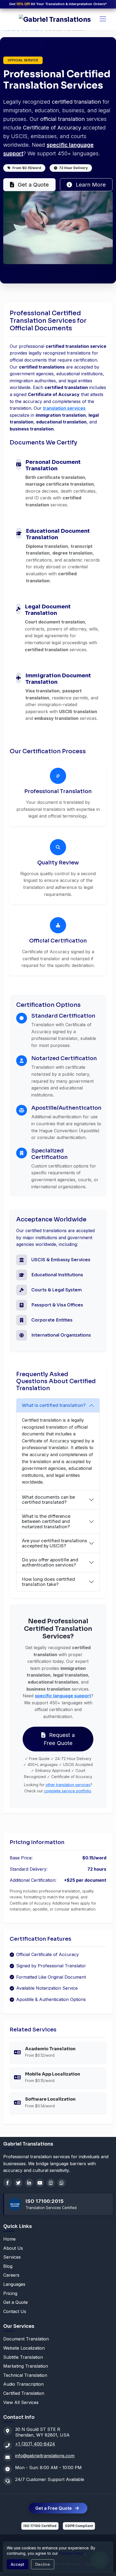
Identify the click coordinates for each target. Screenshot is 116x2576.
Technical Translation (25, 2375)
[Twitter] (18, 2183)
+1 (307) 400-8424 (35, 2444)
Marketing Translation (26, 2366)
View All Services (21, 2402)
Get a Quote (33, 185)
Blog (8, 2266)
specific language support (63, 1696)
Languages (14, 2284)
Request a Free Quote (59, 1739)
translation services (64, 408)
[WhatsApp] (62, 2183)
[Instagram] (51, 2183)
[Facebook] (8, 2183)
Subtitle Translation (23, 2357)
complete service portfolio (68, 1791)
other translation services (68, 1785)
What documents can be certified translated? (48, 1500)
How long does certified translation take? (48, 1582)
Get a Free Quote (54, 2508)
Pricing (10, 2293)
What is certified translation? (54, 1405)
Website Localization (24, 2348)
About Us (13, 2248)
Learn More (90, 185)
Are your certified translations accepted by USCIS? (54, 1543)
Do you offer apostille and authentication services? (50, 1562)
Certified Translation (24, 2393)
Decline (43, 2564)
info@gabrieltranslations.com (45, 2456)
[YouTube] (40, 2183)
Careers (11, 2275)
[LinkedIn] (29, 2183)
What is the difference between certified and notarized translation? (46, 1521)
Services (12, 2257)
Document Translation (26, 2339)
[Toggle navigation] (103, 19)
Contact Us (15, 2311)
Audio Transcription (23, 2384)
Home (9, 2239)
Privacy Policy (71, 2553)
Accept (18, 2564)
